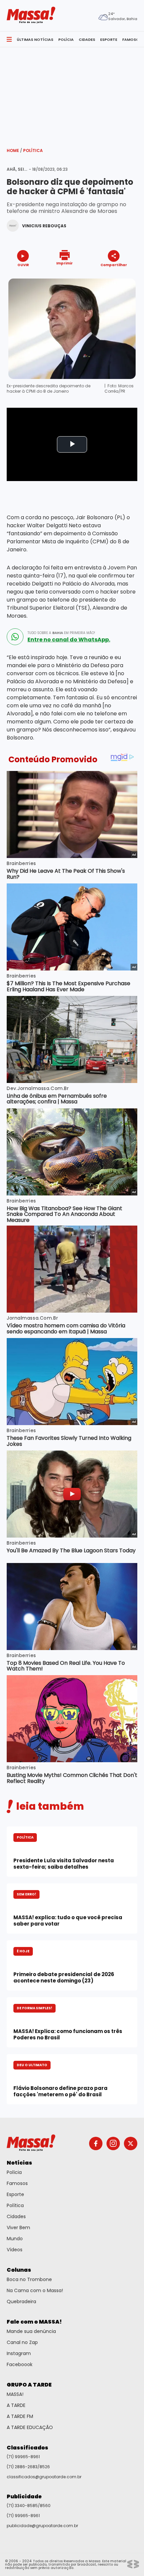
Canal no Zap (22, 2342)
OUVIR (23, 265)
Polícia (14, 2172)
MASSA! (15, 2394)
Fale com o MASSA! (34, 2322)
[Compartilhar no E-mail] (121, 277)
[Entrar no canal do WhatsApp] (15, 637)
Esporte (15, 2194)
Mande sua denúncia (31, 2331)
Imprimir (64, 263)
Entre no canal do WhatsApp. (69, 640)
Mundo (15, 2239)
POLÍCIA (66, 40)
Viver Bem (18, 2228)
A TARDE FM (20, 2416)
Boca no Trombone (29, 2279)
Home (14, 150)
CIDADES (87, 40)
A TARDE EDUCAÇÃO (30, 2427)
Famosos (17, 2183)
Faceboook (20, 2364)
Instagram (19, 2353)
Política (33, 150)
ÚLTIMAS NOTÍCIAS (35, 40)
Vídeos (15, 2250)
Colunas (19, 2270)
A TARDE (16, 2405)
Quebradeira (21, 2301)
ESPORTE (109, 40)
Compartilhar (114, 265)
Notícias (19, 2163)
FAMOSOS (132, 40)
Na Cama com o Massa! (35, 2290)
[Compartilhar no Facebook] (104, 277)
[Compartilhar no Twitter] (112, 277)
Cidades (16, 2216)
